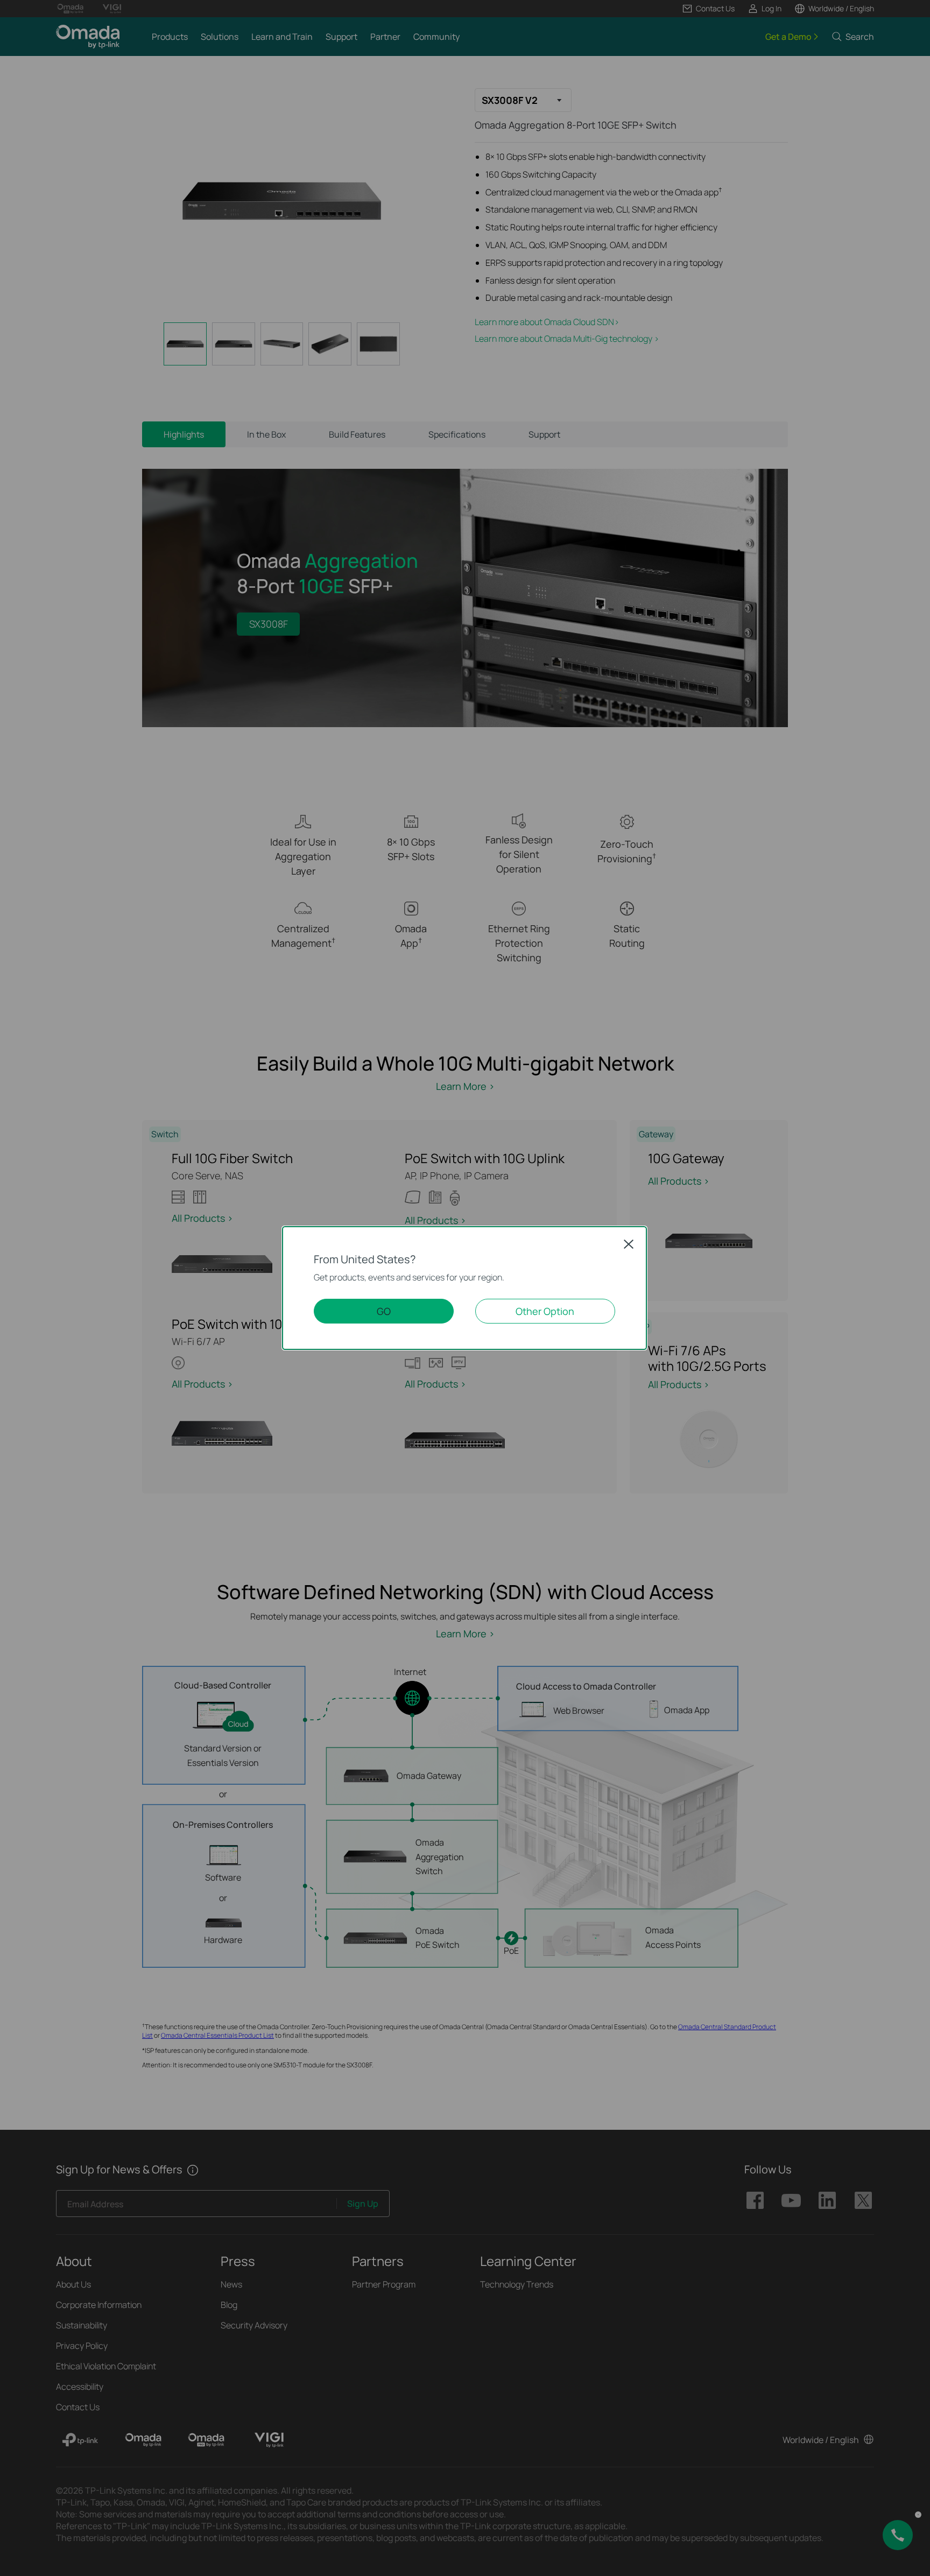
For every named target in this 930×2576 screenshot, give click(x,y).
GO (384, 1311)
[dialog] (465, 1288)
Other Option (545, 1311)
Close (629, 1244)
